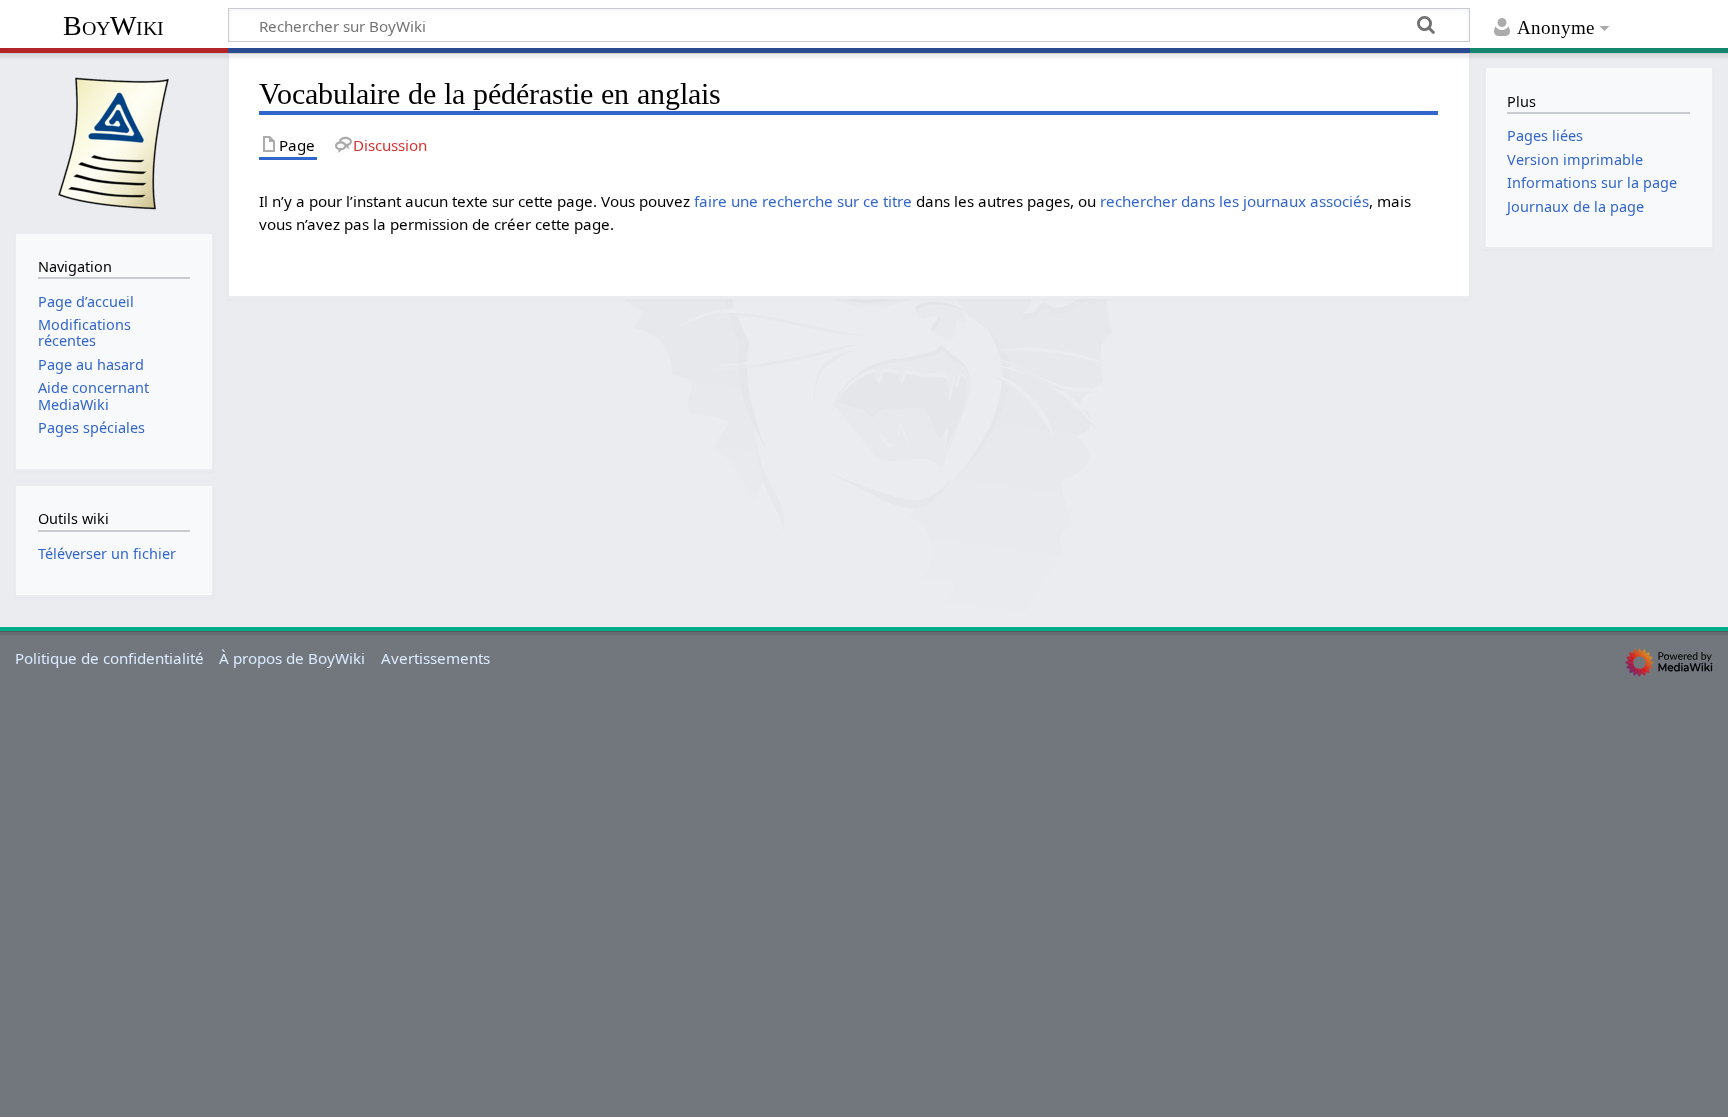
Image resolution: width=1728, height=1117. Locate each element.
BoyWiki (113, 25)
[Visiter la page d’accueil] (114, 141)
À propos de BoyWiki (292, 658)
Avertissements (435, 658)
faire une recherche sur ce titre (803, 201)
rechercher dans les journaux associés (1234, 201)
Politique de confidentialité (109, 658)
